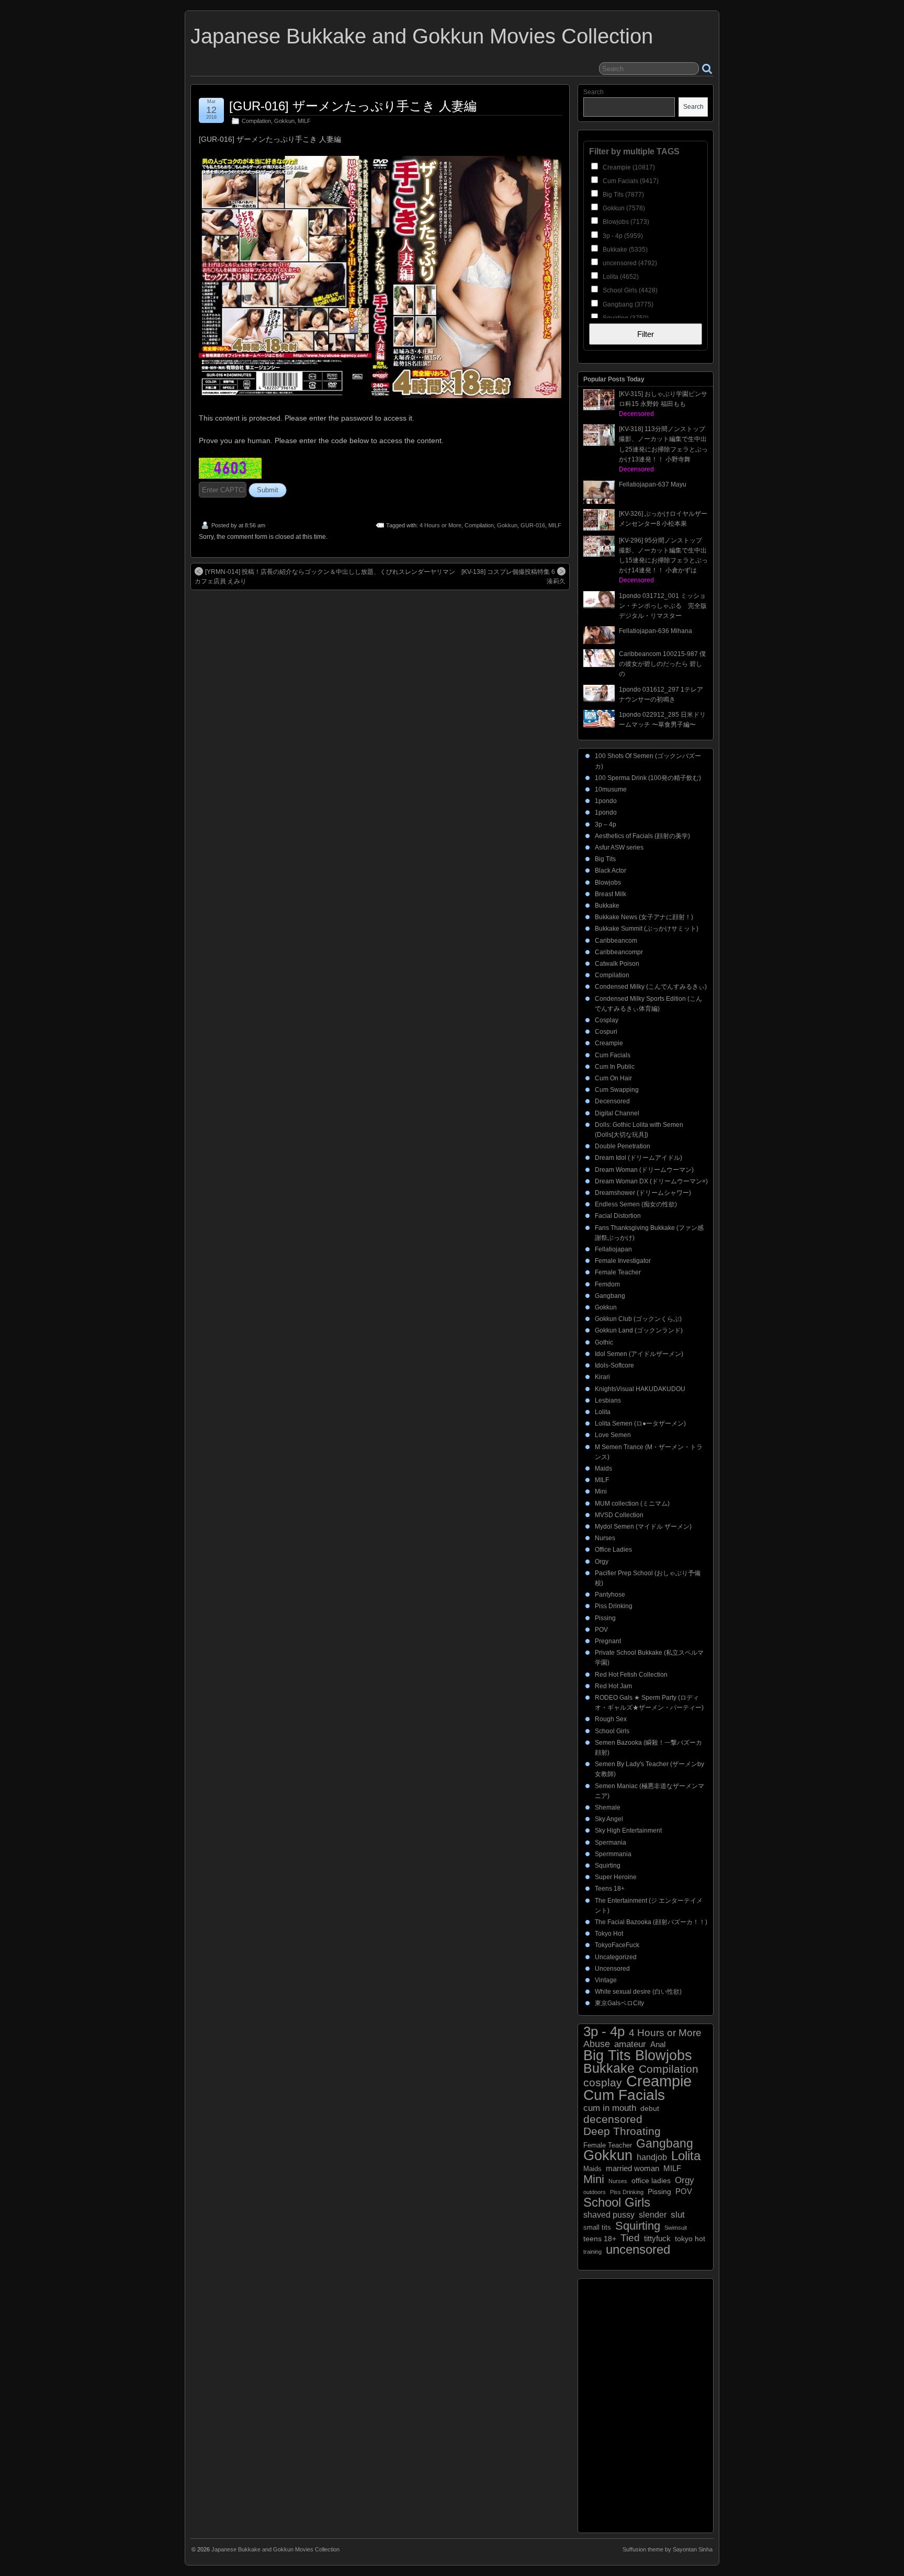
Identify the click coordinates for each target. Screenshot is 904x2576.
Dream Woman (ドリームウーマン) (644, 1170)
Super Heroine (616, 1877)
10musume (611, 789)
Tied (630, 2238)
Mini (601, 1492)
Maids (603, 1468)
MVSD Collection (619, 1515)
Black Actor (611, 871)
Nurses (605, 1538)
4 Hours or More (440, 525)
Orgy (602, 1562)
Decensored (612, 1101)
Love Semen (613, 1435)
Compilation (256, 121)
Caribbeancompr (619, 952)
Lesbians (608, 1400)
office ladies (651, 2181)
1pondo (606, 801)
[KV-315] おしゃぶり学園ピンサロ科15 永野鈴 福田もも (663, 404)
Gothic (604, 1342)
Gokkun (284, 121)
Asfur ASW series (619, 848)
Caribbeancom (616, 941)
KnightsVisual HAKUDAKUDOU (640, 1389)
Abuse (597, 2044)
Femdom (607, 1284)
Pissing (605, 1618)
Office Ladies (613, 1550)
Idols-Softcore (614, 1365)
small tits (597, 2227)
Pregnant (608, 1641)
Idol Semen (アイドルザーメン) (639, 1354)
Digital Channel (617, 1113)
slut (678, 2215)
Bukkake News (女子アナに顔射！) (644, 917)
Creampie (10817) (628, 167)
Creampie (609, 1043)
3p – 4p (606, 824)
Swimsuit (676, 2228)
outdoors (595, 2192)
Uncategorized (616, 1957)
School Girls (612, 1731)
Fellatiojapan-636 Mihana (656, 631)
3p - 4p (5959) (622, 236)
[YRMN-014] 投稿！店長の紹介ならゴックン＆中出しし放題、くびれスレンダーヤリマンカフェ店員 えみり (325, 577)
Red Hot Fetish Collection (631, 1675)
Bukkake (607, 906)
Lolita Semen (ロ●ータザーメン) (640, 1423)
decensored (613, 2119)
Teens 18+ (610, 1889)
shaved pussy (609, 2215)
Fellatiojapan (613, 1249)
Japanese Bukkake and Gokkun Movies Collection (422, 36)
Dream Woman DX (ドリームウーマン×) (651, 1181)
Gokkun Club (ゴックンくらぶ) (638, 1319)
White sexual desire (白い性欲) (638, 1992)
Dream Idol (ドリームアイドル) (639, 1158)
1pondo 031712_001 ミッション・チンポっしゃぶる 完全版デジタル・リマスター (663, 606)
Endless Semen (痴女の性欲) (636, 1204)
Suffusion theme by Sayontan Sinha (668, 2549)
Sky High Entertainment (628, 1831)
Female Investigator (623, 1261)
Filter (646, 334)
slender (653, 2215)
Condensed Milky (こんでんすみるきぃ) (651, 987)
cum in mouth (610, 2108)
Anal (658, 2044)
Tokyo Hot (609, 1934)
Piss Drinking (614, 1606)
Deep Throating (622, 2131)
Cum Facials (613, 1055)
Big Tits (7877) (623, 195)
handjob (652, 2157)
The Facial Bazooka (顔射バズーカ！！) (651, 1922)
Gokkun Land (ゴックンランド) (639, 1330)
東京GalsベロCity (619, 2003)
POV (601, 1630)
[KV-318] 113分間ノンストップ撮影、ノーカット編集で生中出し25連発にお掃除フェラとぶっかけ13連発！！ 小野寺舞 (663, 449)
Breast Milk (611, 894)
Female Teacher (618, 1272)
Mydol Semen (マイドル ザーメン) (643, 1527)
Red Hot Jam (613, 1686)
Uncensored (612, 1969)
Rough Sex (611, 1719)
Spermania (611, 1843)
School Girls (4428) (629, 290)
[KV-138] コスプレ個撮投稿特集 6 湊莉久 (513, 577)
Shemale (608, 1807)
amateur (630, 2044)
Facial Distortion (618, 1216)
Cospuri (606, 1032)
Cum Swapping (617, 1090)
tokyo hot (690, 2239)
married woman (632, 2168)
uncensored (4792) (629, 263)
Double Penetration (623, 1146)
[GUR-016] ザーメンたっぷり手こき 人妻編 (353, 106)
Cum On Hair (613, 1078)
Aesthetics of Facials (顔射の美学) (642, 836)
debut (650, 2108)
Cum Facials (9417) (630, 181)
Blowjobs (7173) (625, 222)
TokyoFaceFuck (617, 1945)
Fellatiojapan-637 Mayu (653, 484)
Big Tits (605, 859)
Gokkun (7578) (623, 208)
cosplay (603, 2082)
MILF (304, 121)
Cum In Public (615, 1067)
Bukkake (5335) (624, 250)
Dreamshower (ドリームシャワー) (643, 1193)
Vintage (606, 1980)
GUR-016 (533, 525)
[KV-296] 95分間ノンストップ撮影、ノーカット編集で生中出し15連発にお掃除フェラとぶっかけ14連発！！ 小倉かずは (663, 561)
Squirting (608, 1866)
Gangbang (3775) (627, 304)
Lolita (603, 1412)
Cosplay (607, 1020)
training (592, 2252)
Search (594, 92)
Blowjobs (608, 883)
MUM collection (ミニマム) (632, 1504)
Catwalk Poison (617, 964)
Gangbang (610, 1296)
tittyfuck (657, 2238)
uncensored (638, 2249)
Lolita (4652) (620, 277)
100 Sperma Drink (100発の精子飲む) (648, 778)
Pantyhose (610, 1595)
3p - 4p (604, 2032)
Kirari (602, 1377)
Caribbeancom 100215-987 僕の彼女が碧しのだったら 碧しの (662, 664)
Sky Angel (609, 1819)
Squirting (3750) (625, 318)
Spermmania (613, 1854)
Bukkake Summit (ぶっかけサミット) (647, 929)
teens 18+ (600, 2239)
